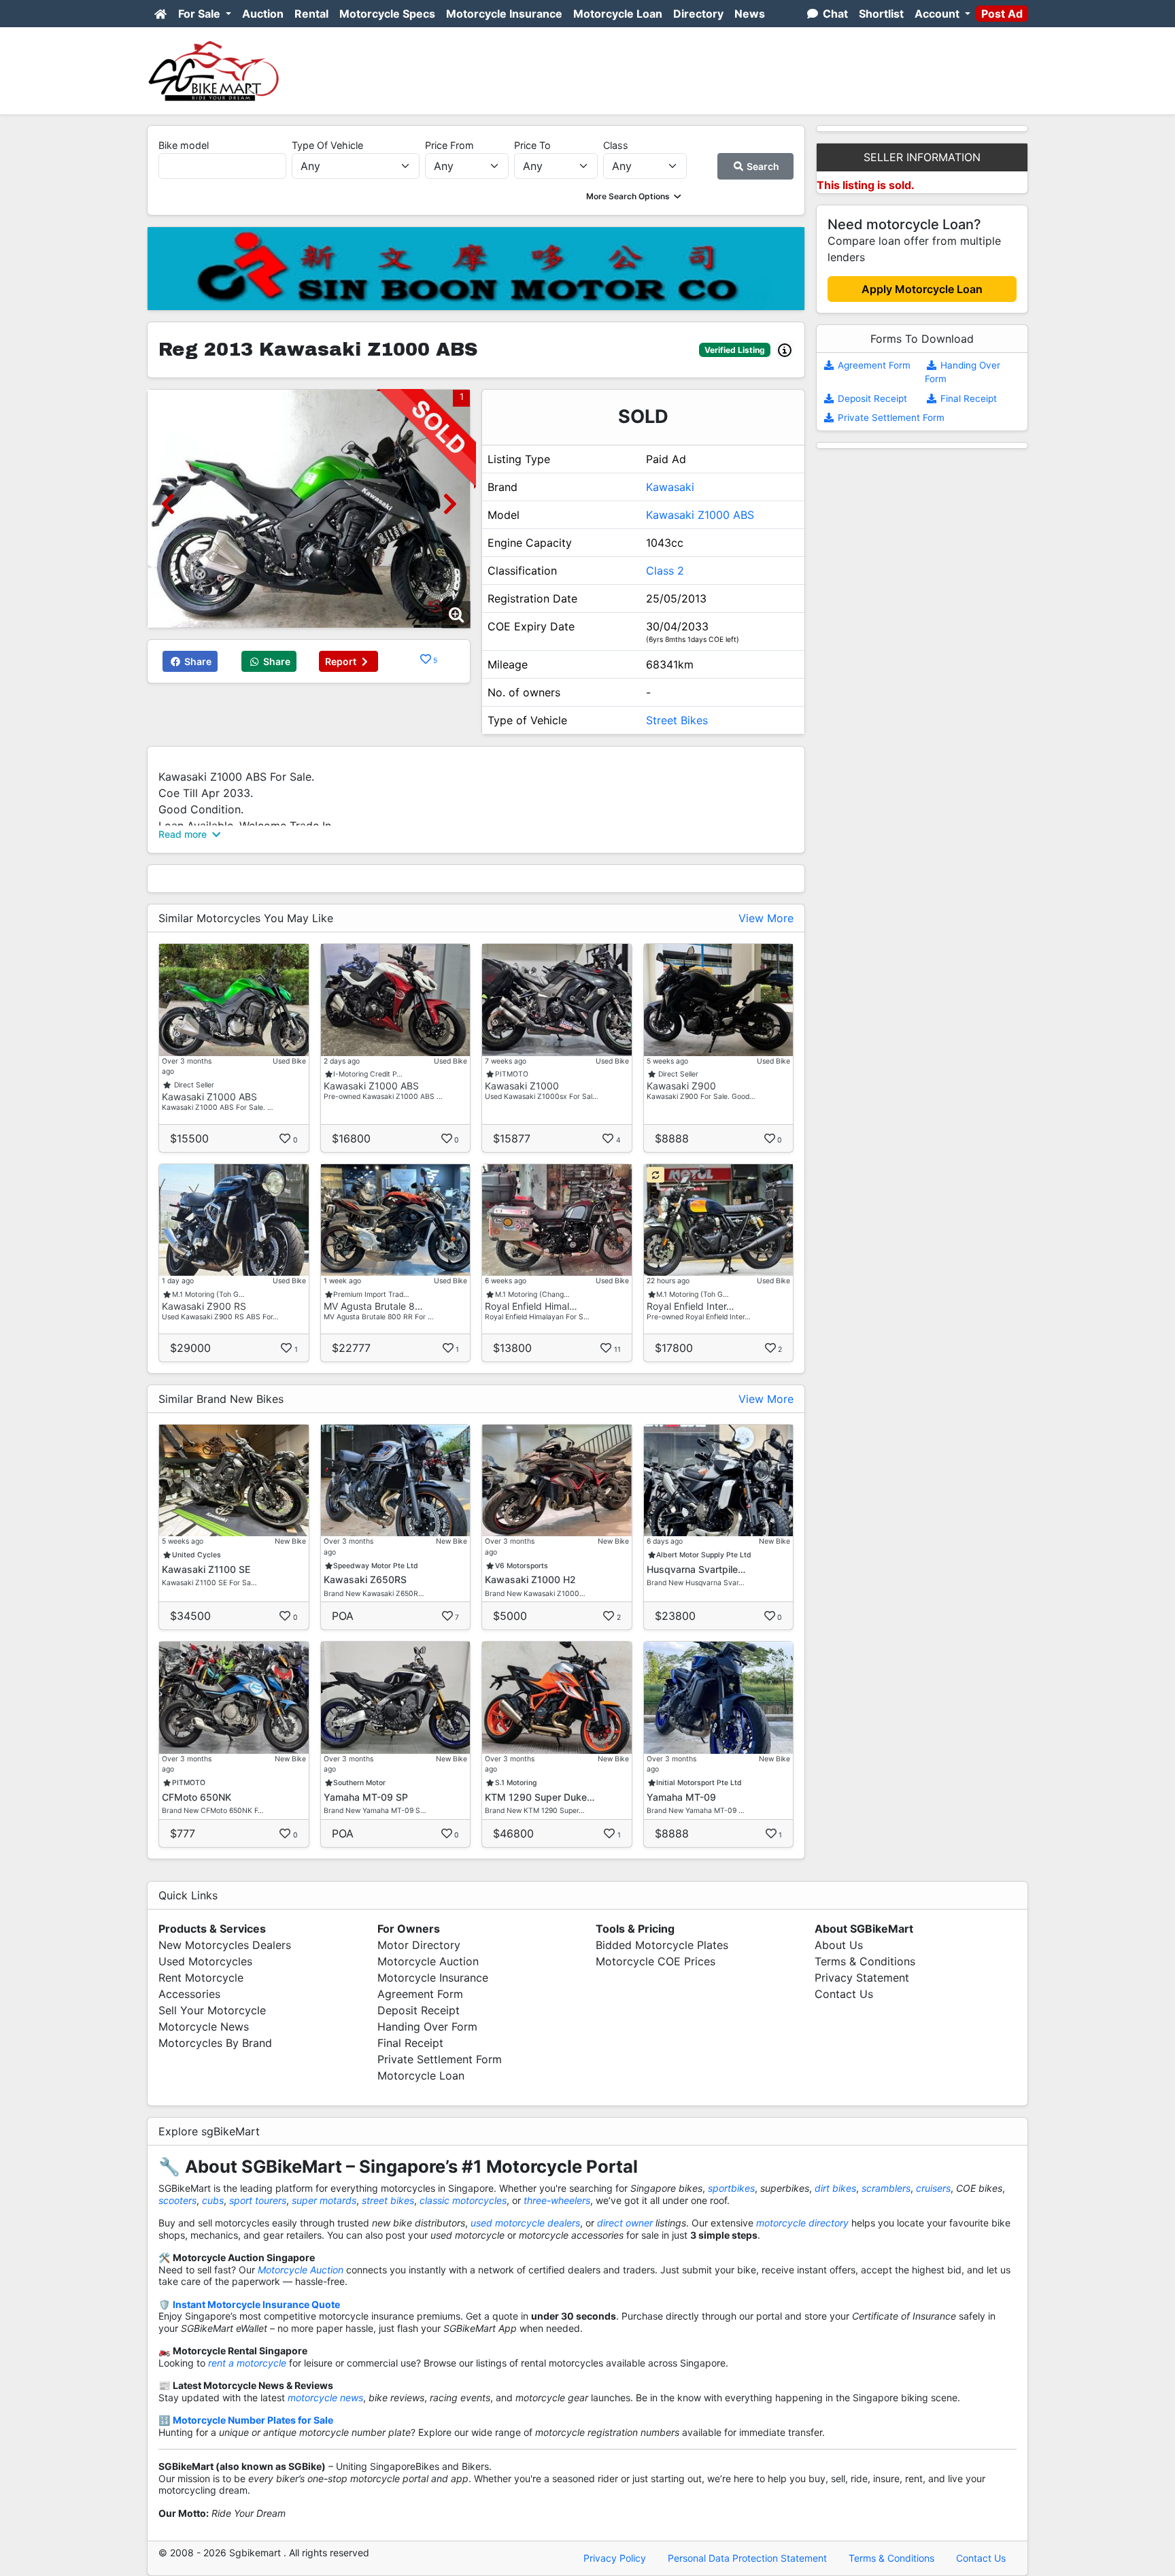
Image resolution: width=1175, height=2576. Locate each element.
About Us (839, 1945)
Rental (311, 14)
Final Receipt (967, 399)
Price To (532, 145)
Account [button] (938, 14)
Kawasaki (670, 487)
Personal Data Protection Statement (747, 2558)
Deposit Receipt (871, 399)
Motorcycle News (204, 2027)
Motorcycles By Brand (215, 2043)
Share (197, 661)
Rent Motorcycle (201, 1978)
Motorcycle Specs (387, 14)
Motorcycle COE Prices (655, 1961)
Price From (449, 145)
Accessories (189, 1994)
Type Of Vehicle (327, 145)
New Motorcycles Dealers (225, 1945)
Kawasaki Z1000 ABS (700, 515)
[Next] (450, 504)
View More (766, 918)
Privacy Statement (862, 1978)
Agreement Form (873, 365)
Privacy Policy (615, 2558)
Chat (834, 14)
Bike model (184, 145)
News (750, 14)
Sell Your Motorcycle (212, 2010)
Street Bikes (677, 720)
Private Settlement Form (890, 418)
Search (762, 166)
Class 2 (665, 571)
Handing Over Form (427, 2027)
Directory (698, 14)
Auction (263, 14)
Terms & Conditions (865, 1961)
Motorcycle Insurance (504, 14)
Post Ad (1002, 14)
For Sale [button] (201, 14)
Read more (184, 834)
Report (342, 661)
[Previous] (168, 504)
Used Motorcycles (205, 1961)
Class (616, 145)
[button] (635, 196)
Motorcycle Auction (428, 1961)
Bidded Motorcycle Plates (662, 1945)
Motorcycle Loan (618, 14)
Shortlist (881, 14)
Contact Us (844, 1994)
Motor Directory (419, 1945)
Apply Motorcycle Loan (922, 289)
